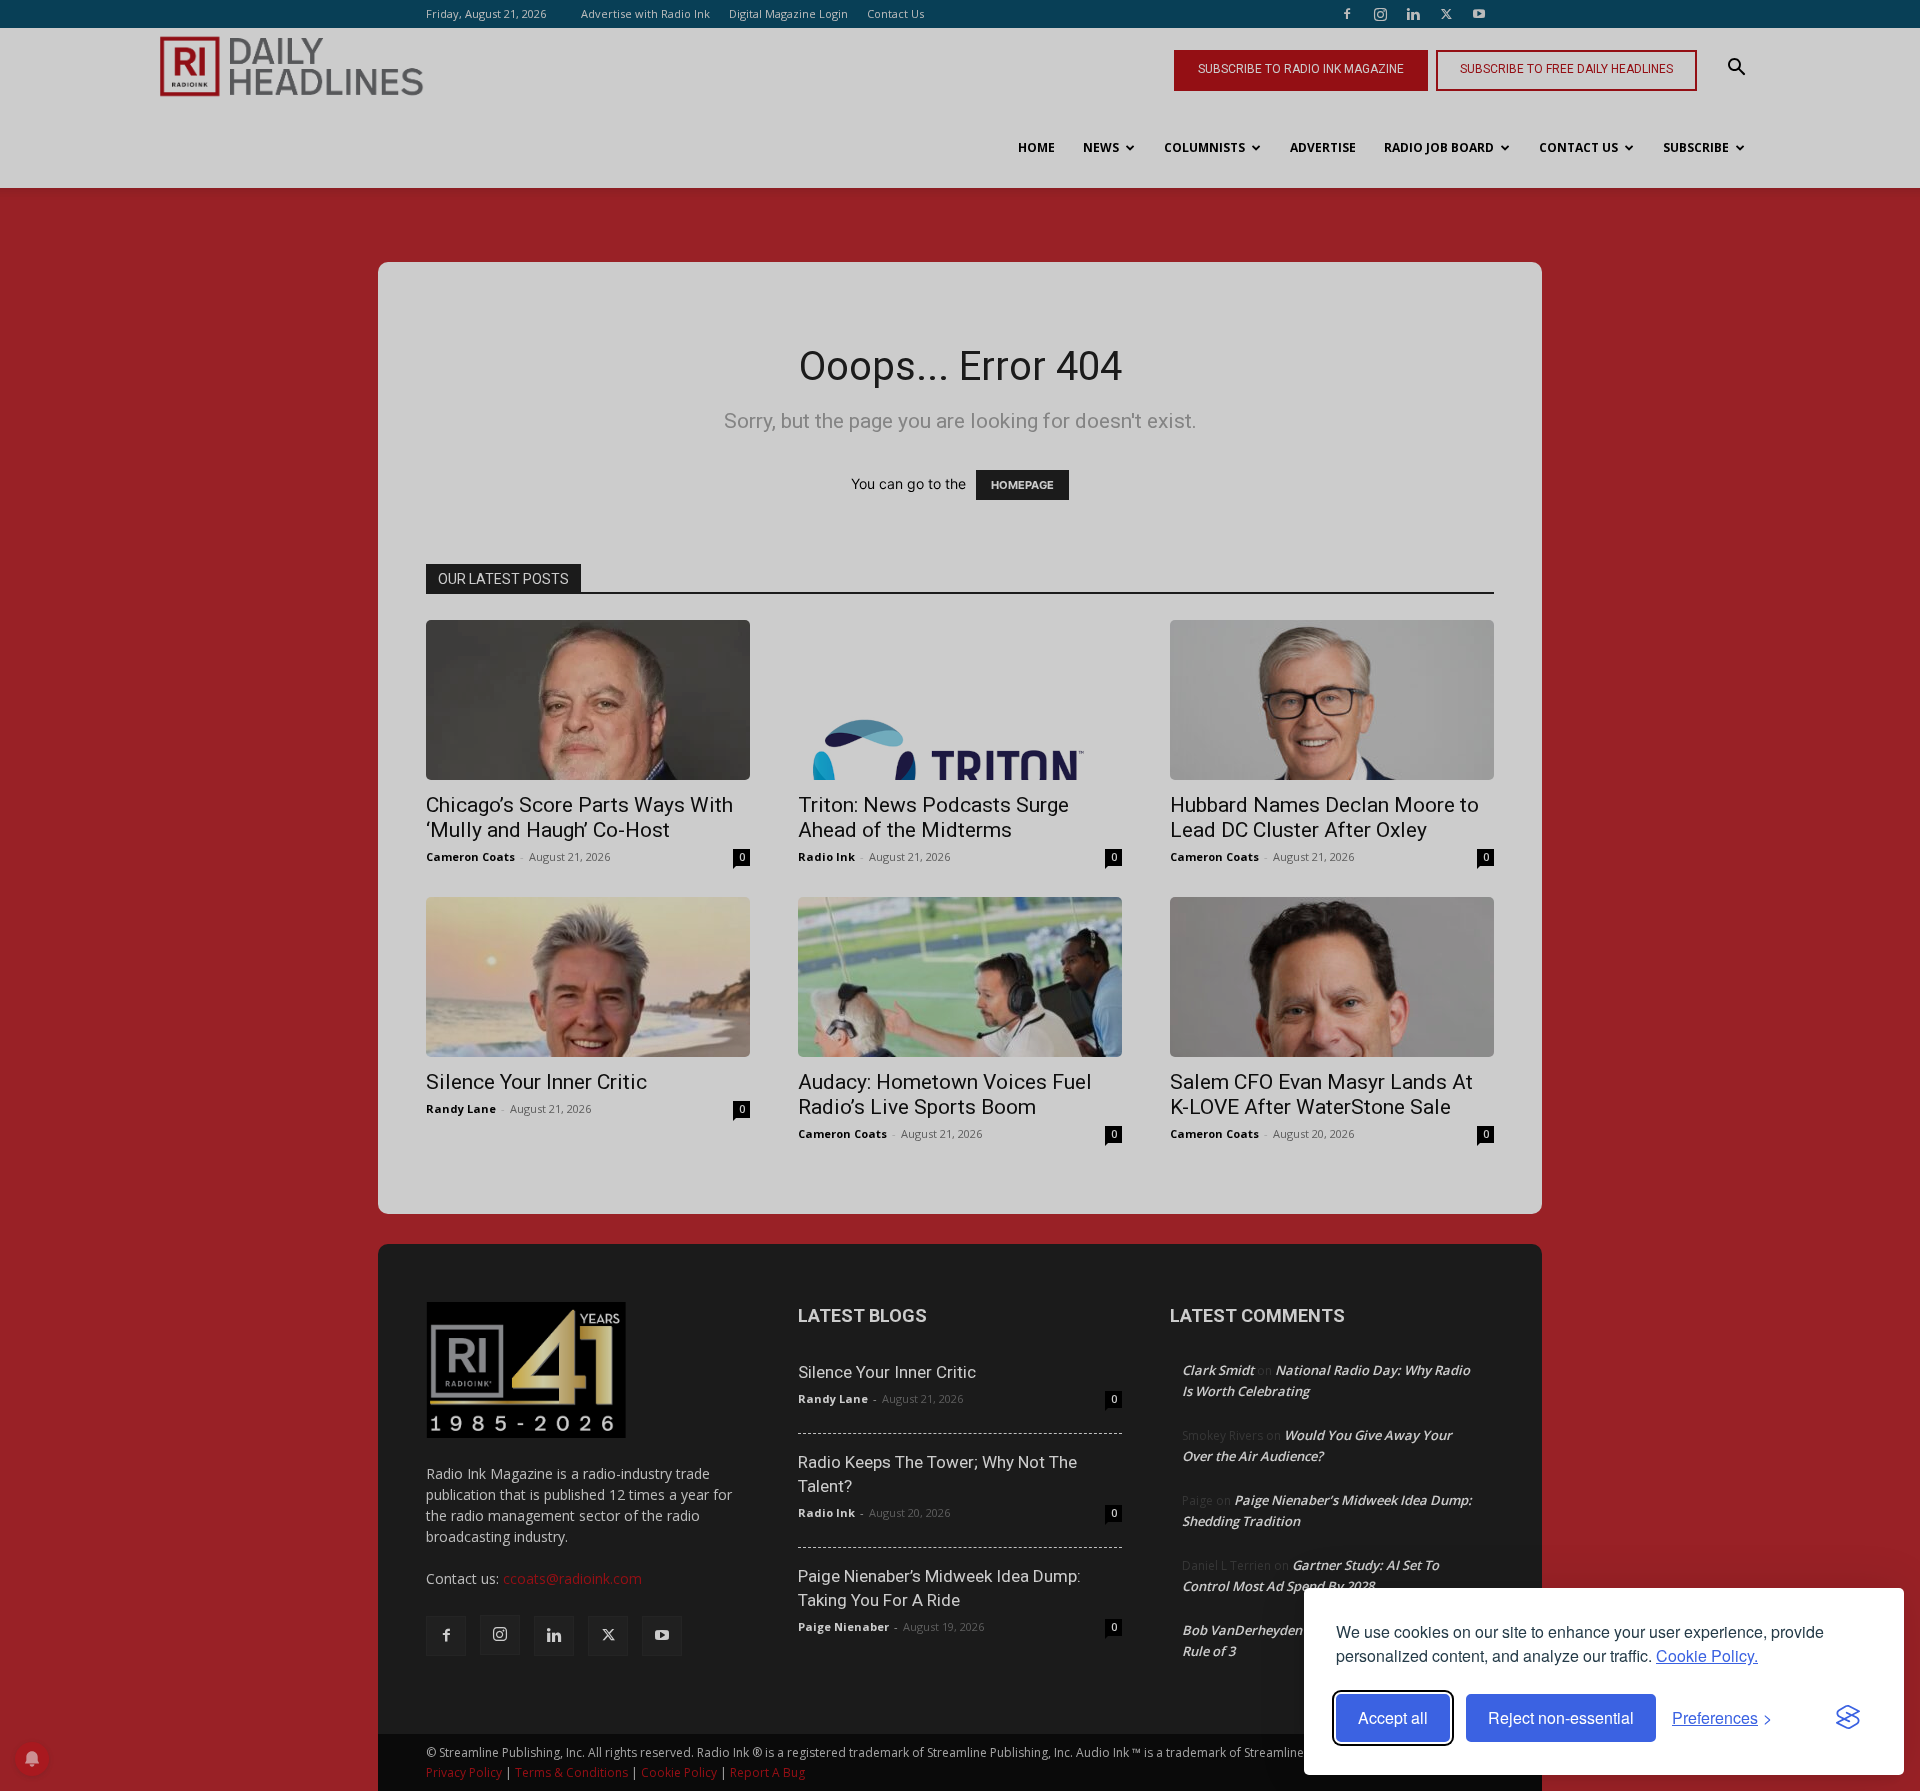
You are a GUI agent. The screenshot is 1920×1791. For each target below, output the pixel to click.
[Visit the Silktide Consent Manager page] (1848, 1718)
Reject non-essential (1561, 1717)
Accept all (1393, 1717)
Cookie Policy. (1707, 1655)
